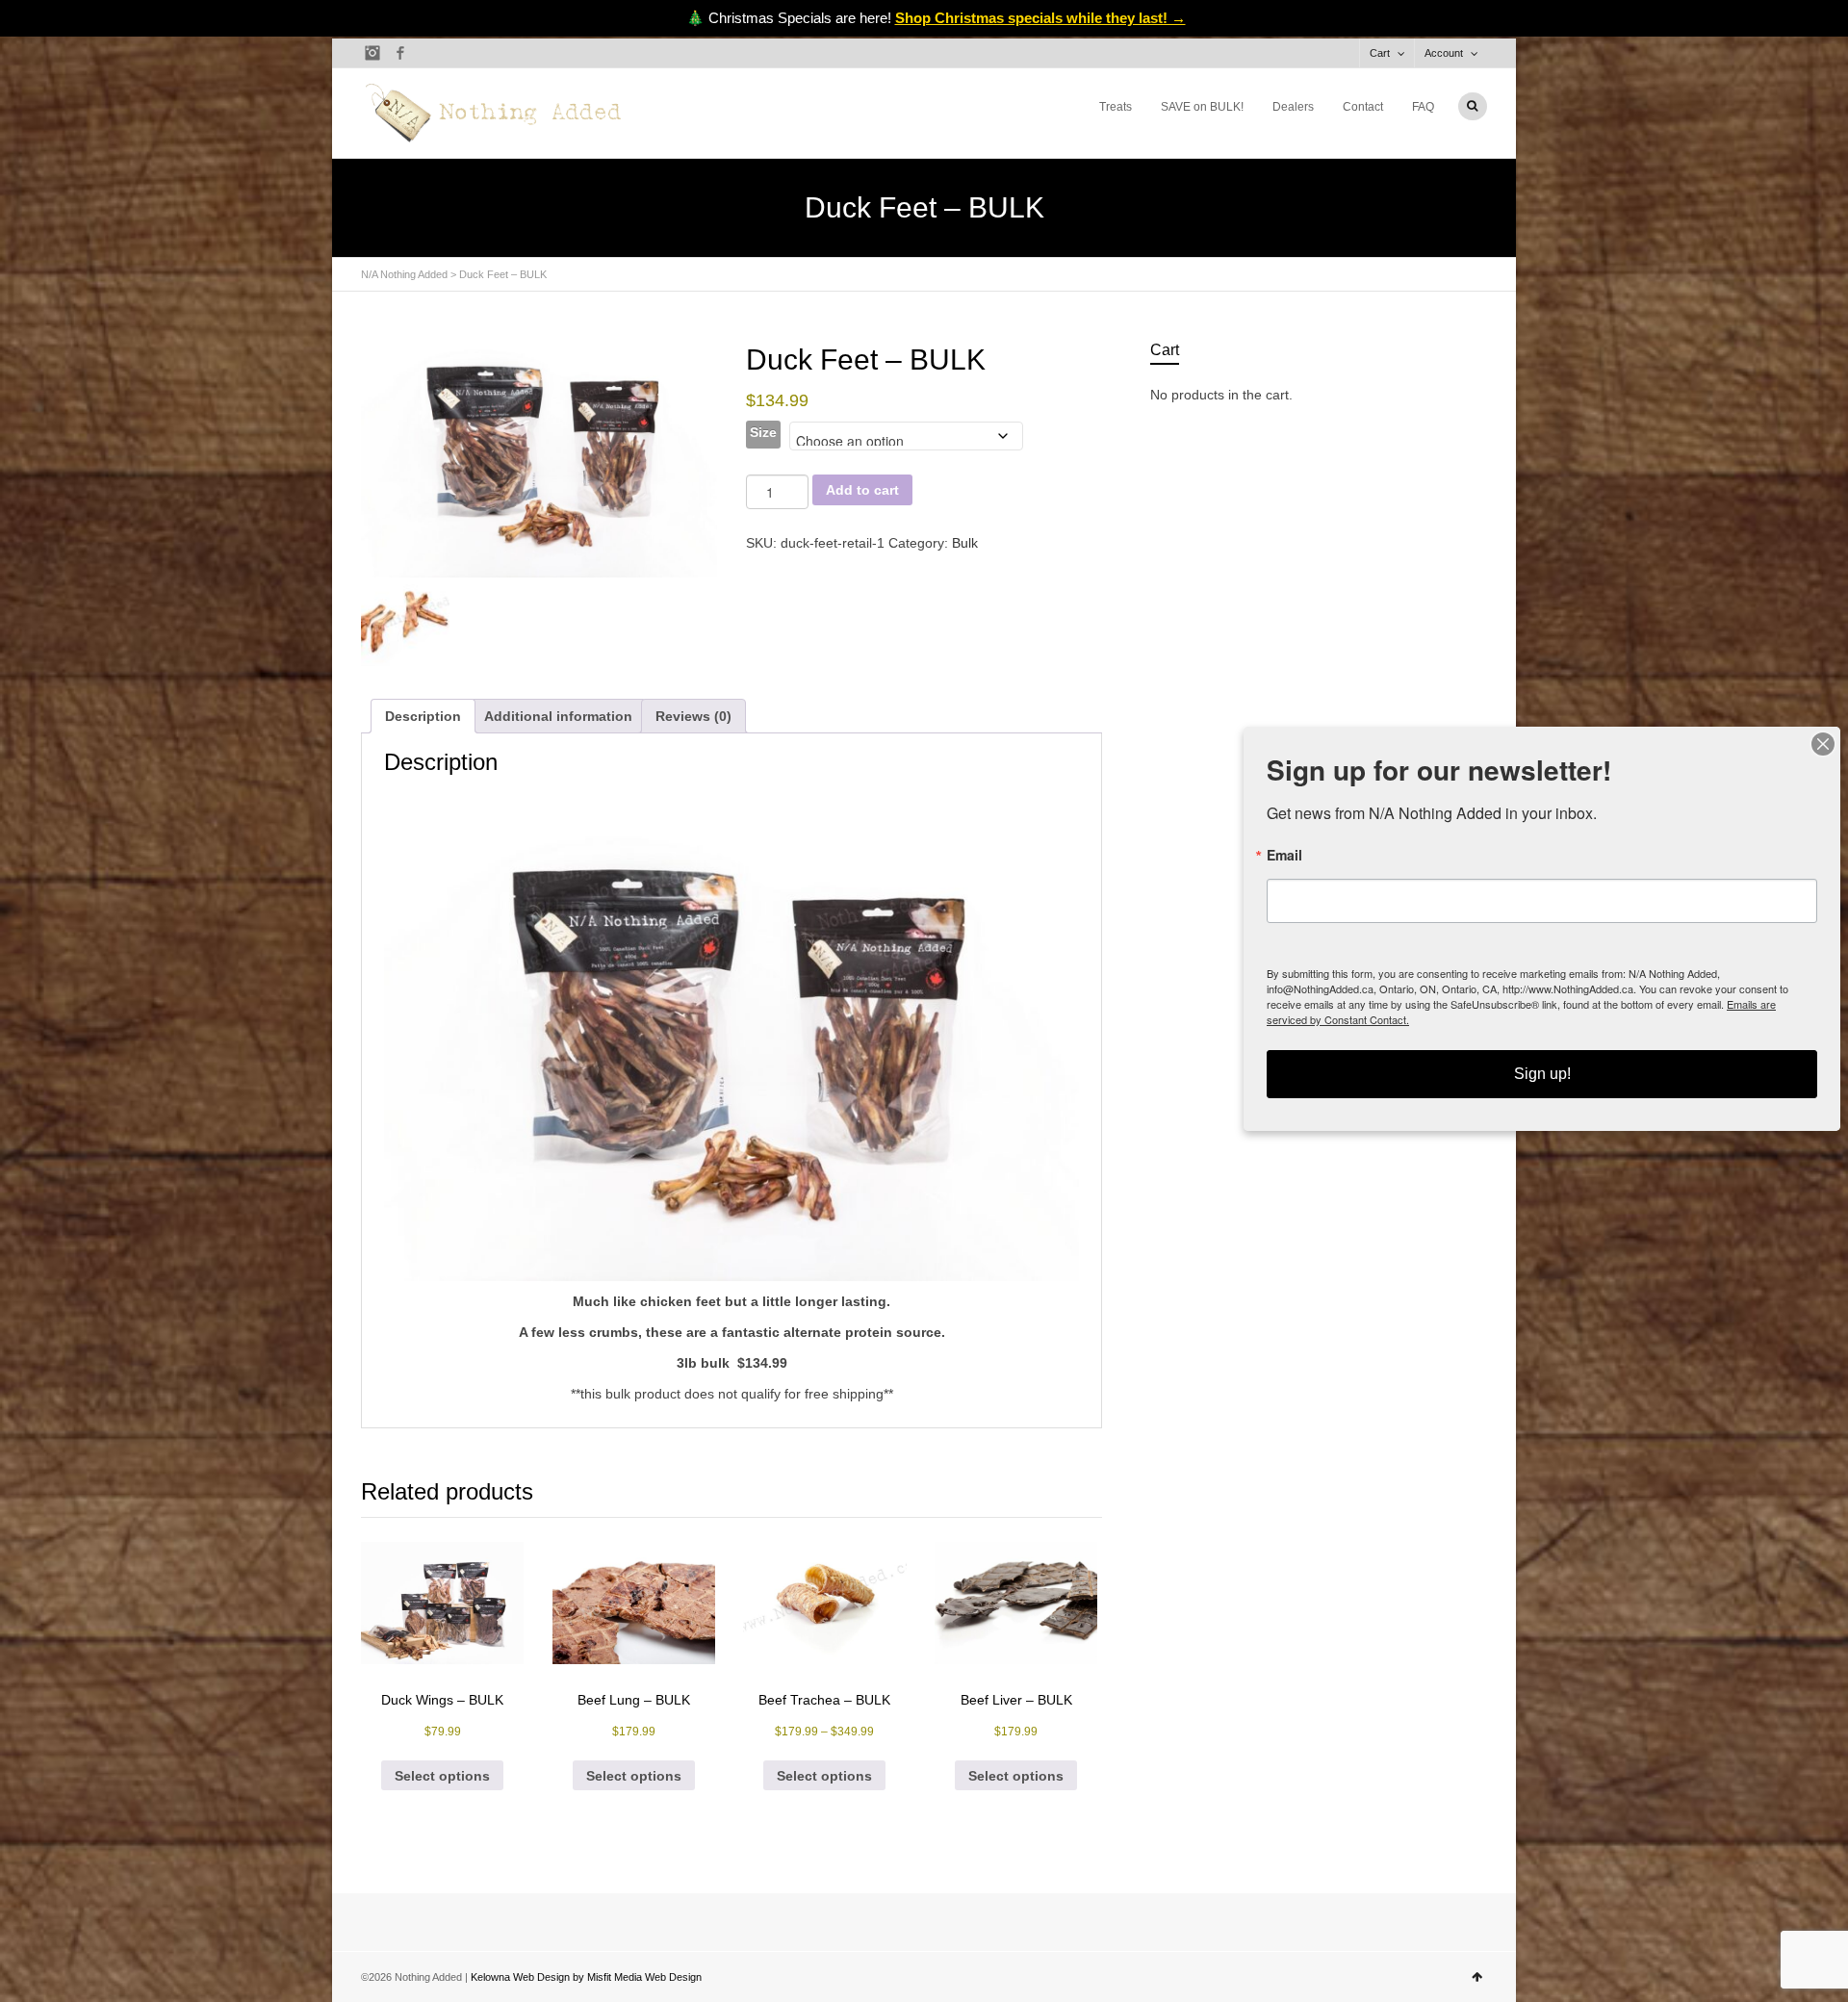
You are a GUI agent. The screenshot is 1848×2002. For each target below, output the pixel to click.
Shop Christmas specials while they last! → (1040, 18)
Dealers (1293, 107)
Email (1284, 855)
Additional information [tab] (558, 716)
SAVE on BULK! (1202, 107)
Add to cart (862, 490)
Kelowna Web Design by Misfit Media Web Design (586, 1977)
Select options (442, 1776)
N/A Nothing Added (404, 274)
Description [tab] (423, 716)
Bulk (965, 543)
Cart (1380, 53)
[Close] (1823, 744)
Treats (1116, 107)
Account (1444, 53)
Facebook (400, 53)
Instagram (372, 53)
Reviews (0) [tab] (693, 716)
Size (763, 432)
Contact (1363, 107)
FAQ (1423, 107)
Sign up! (1542, 1074)
